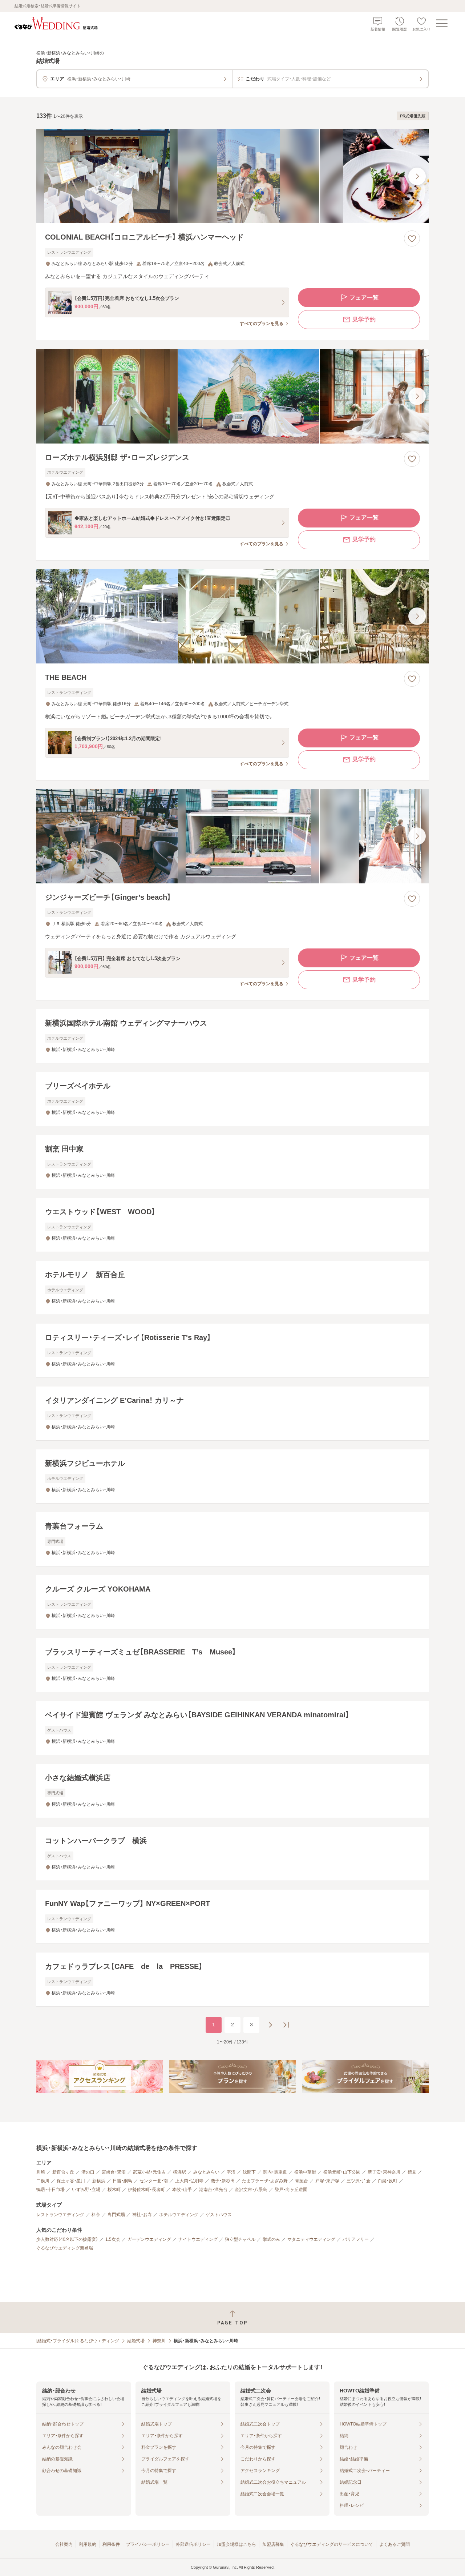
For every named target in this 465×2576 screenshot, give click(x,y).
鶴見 (412, 2172)
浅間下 (249, 2172)
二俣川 (43, 2181)
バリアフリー (356, 2239)
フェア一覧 (364, 298)
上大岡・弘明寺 (189, 2181)
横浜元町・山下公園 (342, 2172)
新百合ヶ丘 (63, 2172)
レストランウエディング (60, 2215)
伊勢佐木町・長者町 (146, 2190)
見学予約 (364, 319)
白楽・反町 (388, 2181)
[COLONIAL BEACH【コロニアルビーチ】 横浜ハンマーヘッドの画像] (232, 176)
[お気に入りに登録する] (412, 238)
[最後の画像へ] (417, 176)
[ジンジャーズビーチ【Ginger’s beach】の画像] (232, 836)
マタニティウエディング (311, 2239)
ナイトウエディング (198, 2239)
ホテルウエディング (179, 2215)
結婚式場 (136, 2341)
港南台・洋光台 (213, 2190)
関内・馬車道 (275, 2172)
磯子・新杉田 (223, 2181)
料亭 (96, 2215)
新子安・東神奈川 (384, 2172)
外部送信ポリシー (193, 2544)
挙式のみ (271, 2239)
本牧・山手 (182, 2190)
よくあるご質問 (395, 2544)
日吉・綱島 (122, 2181)
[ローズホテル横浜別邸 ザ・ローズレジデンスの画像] (232, 396)
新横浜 (99, 2181)
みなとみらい (206, 2172)
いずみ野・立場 (86, 2190)
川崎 (41, 2172)
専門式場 (116, 2215)
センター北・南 (154, 2181)
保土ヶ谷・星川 (71, 2181)
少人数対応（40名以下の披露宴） (67, 2239)
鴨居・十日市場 (50, 2190)
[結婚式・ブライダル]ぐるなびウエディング (78, 2341)
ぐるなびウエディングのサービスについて (332, 2544)
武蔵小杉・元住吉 (149, 2172)
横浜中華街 (305, 2172)
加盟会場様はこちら (236, 2544)
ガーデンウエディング (149, 2239)
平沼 (231, 2172)
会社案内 (64, 2544)
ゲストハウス (219, 2215)
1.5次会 (113, 2239)
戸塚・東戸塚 (327, 2181)
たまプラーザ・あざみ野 (265, 2181)
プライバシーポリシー (148, 2544)
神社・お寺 (142, 2215)
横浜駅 (179, 2172)
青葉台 (302, 2181)
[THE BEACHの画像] (232, 616)
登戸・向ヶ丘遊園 (291, 2190)
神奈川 (159, 2341)
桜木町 (114, 2190)
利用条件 (111, 2544)
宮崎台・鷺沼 (114, 2172)
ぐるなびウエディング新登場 (65, 2248)
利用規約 (88, 2544)
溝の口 (88, 2172)
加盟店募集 (273, 2544)
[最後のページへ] (286, 2025)
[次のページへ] (270, 2025)
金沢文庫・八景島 (251, 2190)
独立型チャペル (240, 2239)
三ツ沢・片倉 (359, 2181)
